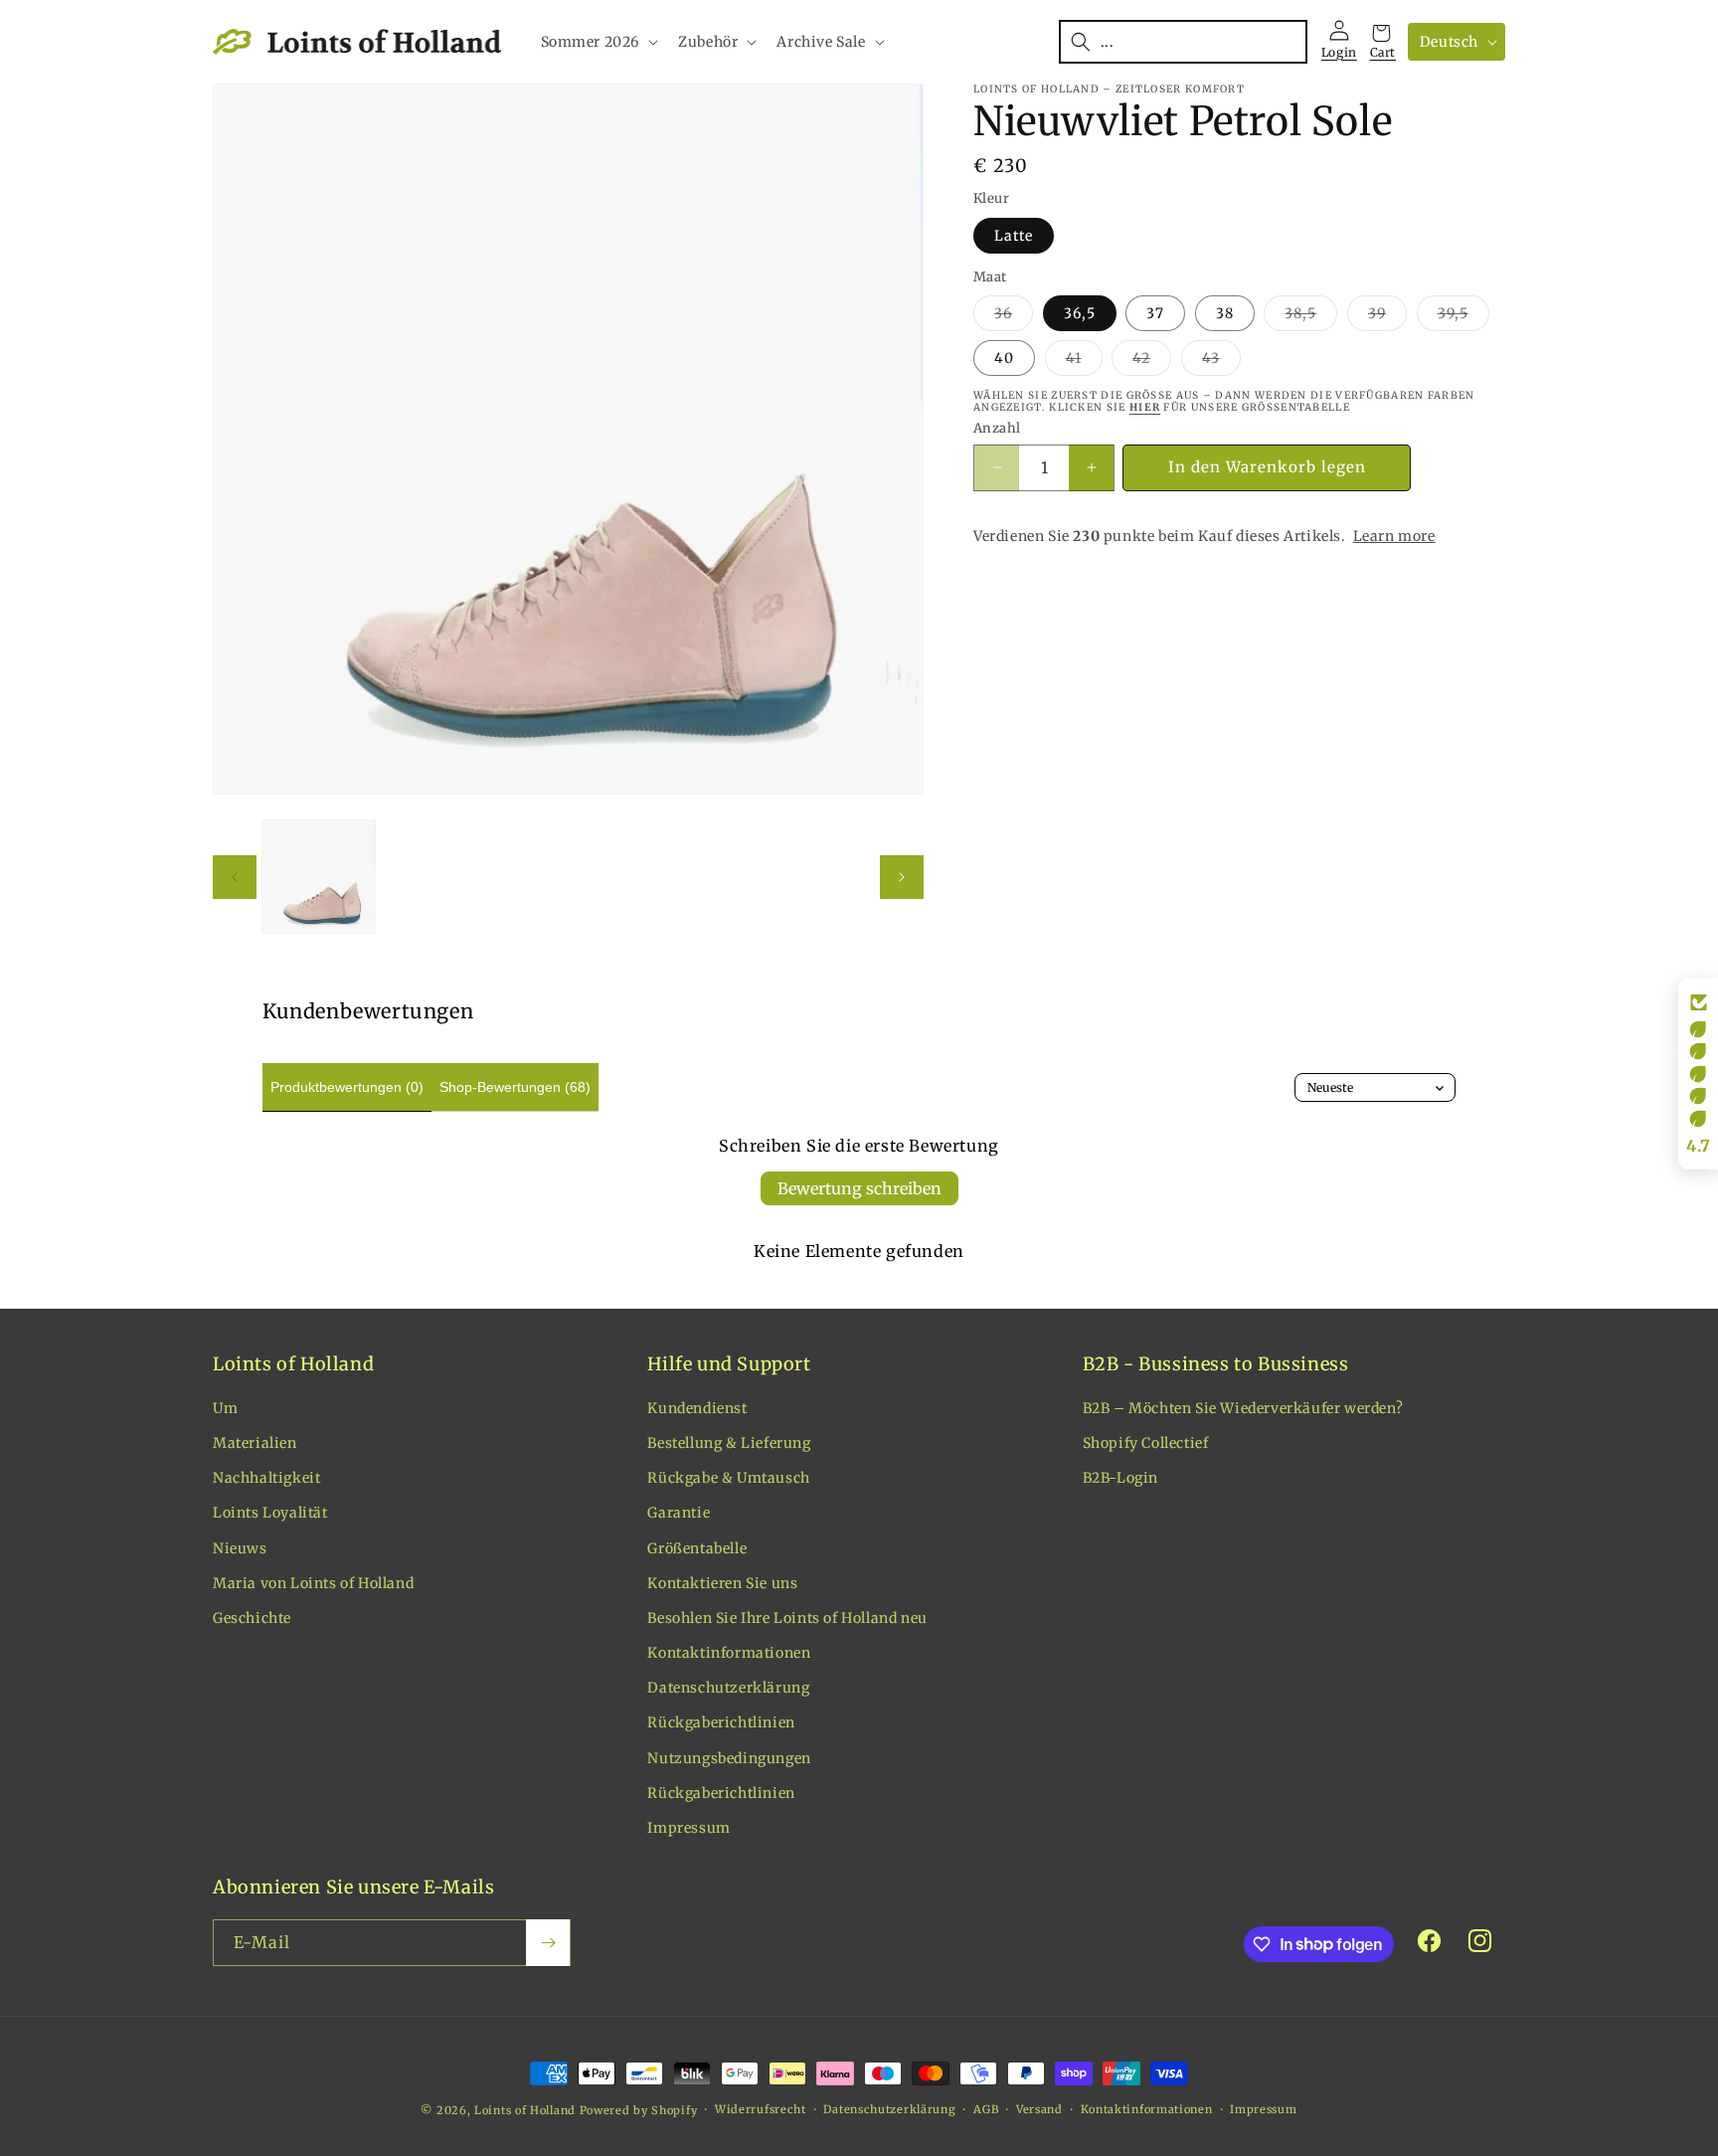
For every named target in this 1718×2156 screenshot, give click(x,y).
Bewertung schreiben (859, 1188)
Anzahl (997, 428)
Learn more (1394, 536)
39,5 (1463, 317)
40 (1004, 358)
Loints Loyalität (270, 1513)
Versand (1039, 2109)
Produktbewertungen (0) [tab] (347, 1087)
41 (1084, 362)
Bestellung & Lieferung (729, 1443)
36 (1014, 317)
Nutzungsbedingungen (729, 1758)
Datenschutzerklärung (728, 1688)
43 (1221, 362)
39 (1387, 317)
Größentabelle (697, 1548)
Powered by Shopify (639, 2110)
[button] (598, 42)
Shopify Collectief (1146, 1443)
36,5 (1080, 313)
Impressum (688, 1828)
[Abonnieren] (548, 1943)
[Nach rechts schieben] (902, 877)
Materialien (255, 1443)
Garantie (679, 1513)
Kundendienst (697, 1408)
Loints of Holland (525, 2110)
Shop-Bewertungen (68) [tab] (515, 1087)
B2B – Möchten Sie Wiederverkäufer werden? (1243, 1408)
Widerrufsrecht (761, 2109)
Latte (1014, 236)
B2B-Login (1120, 1478)
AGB (986, 2109)
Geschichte (252, 1618)
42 (1152, 362)
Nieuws (240, 1548)
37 (1155, 313)
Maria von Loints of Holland (313, 1583)
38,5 (1311, 317)
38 (1225, 313)
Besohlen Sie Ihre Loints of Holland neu (787, 1618)
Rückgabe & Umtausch (728, 1478)
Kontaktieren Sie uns (722, 1583)
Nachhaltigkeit (266, 1478)
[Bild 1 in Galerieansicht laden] (319, 877)
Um (225, 1408)
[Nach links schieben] (235, 877)
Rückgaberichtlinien (721, 1722)
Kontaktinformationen (729, 1653)
